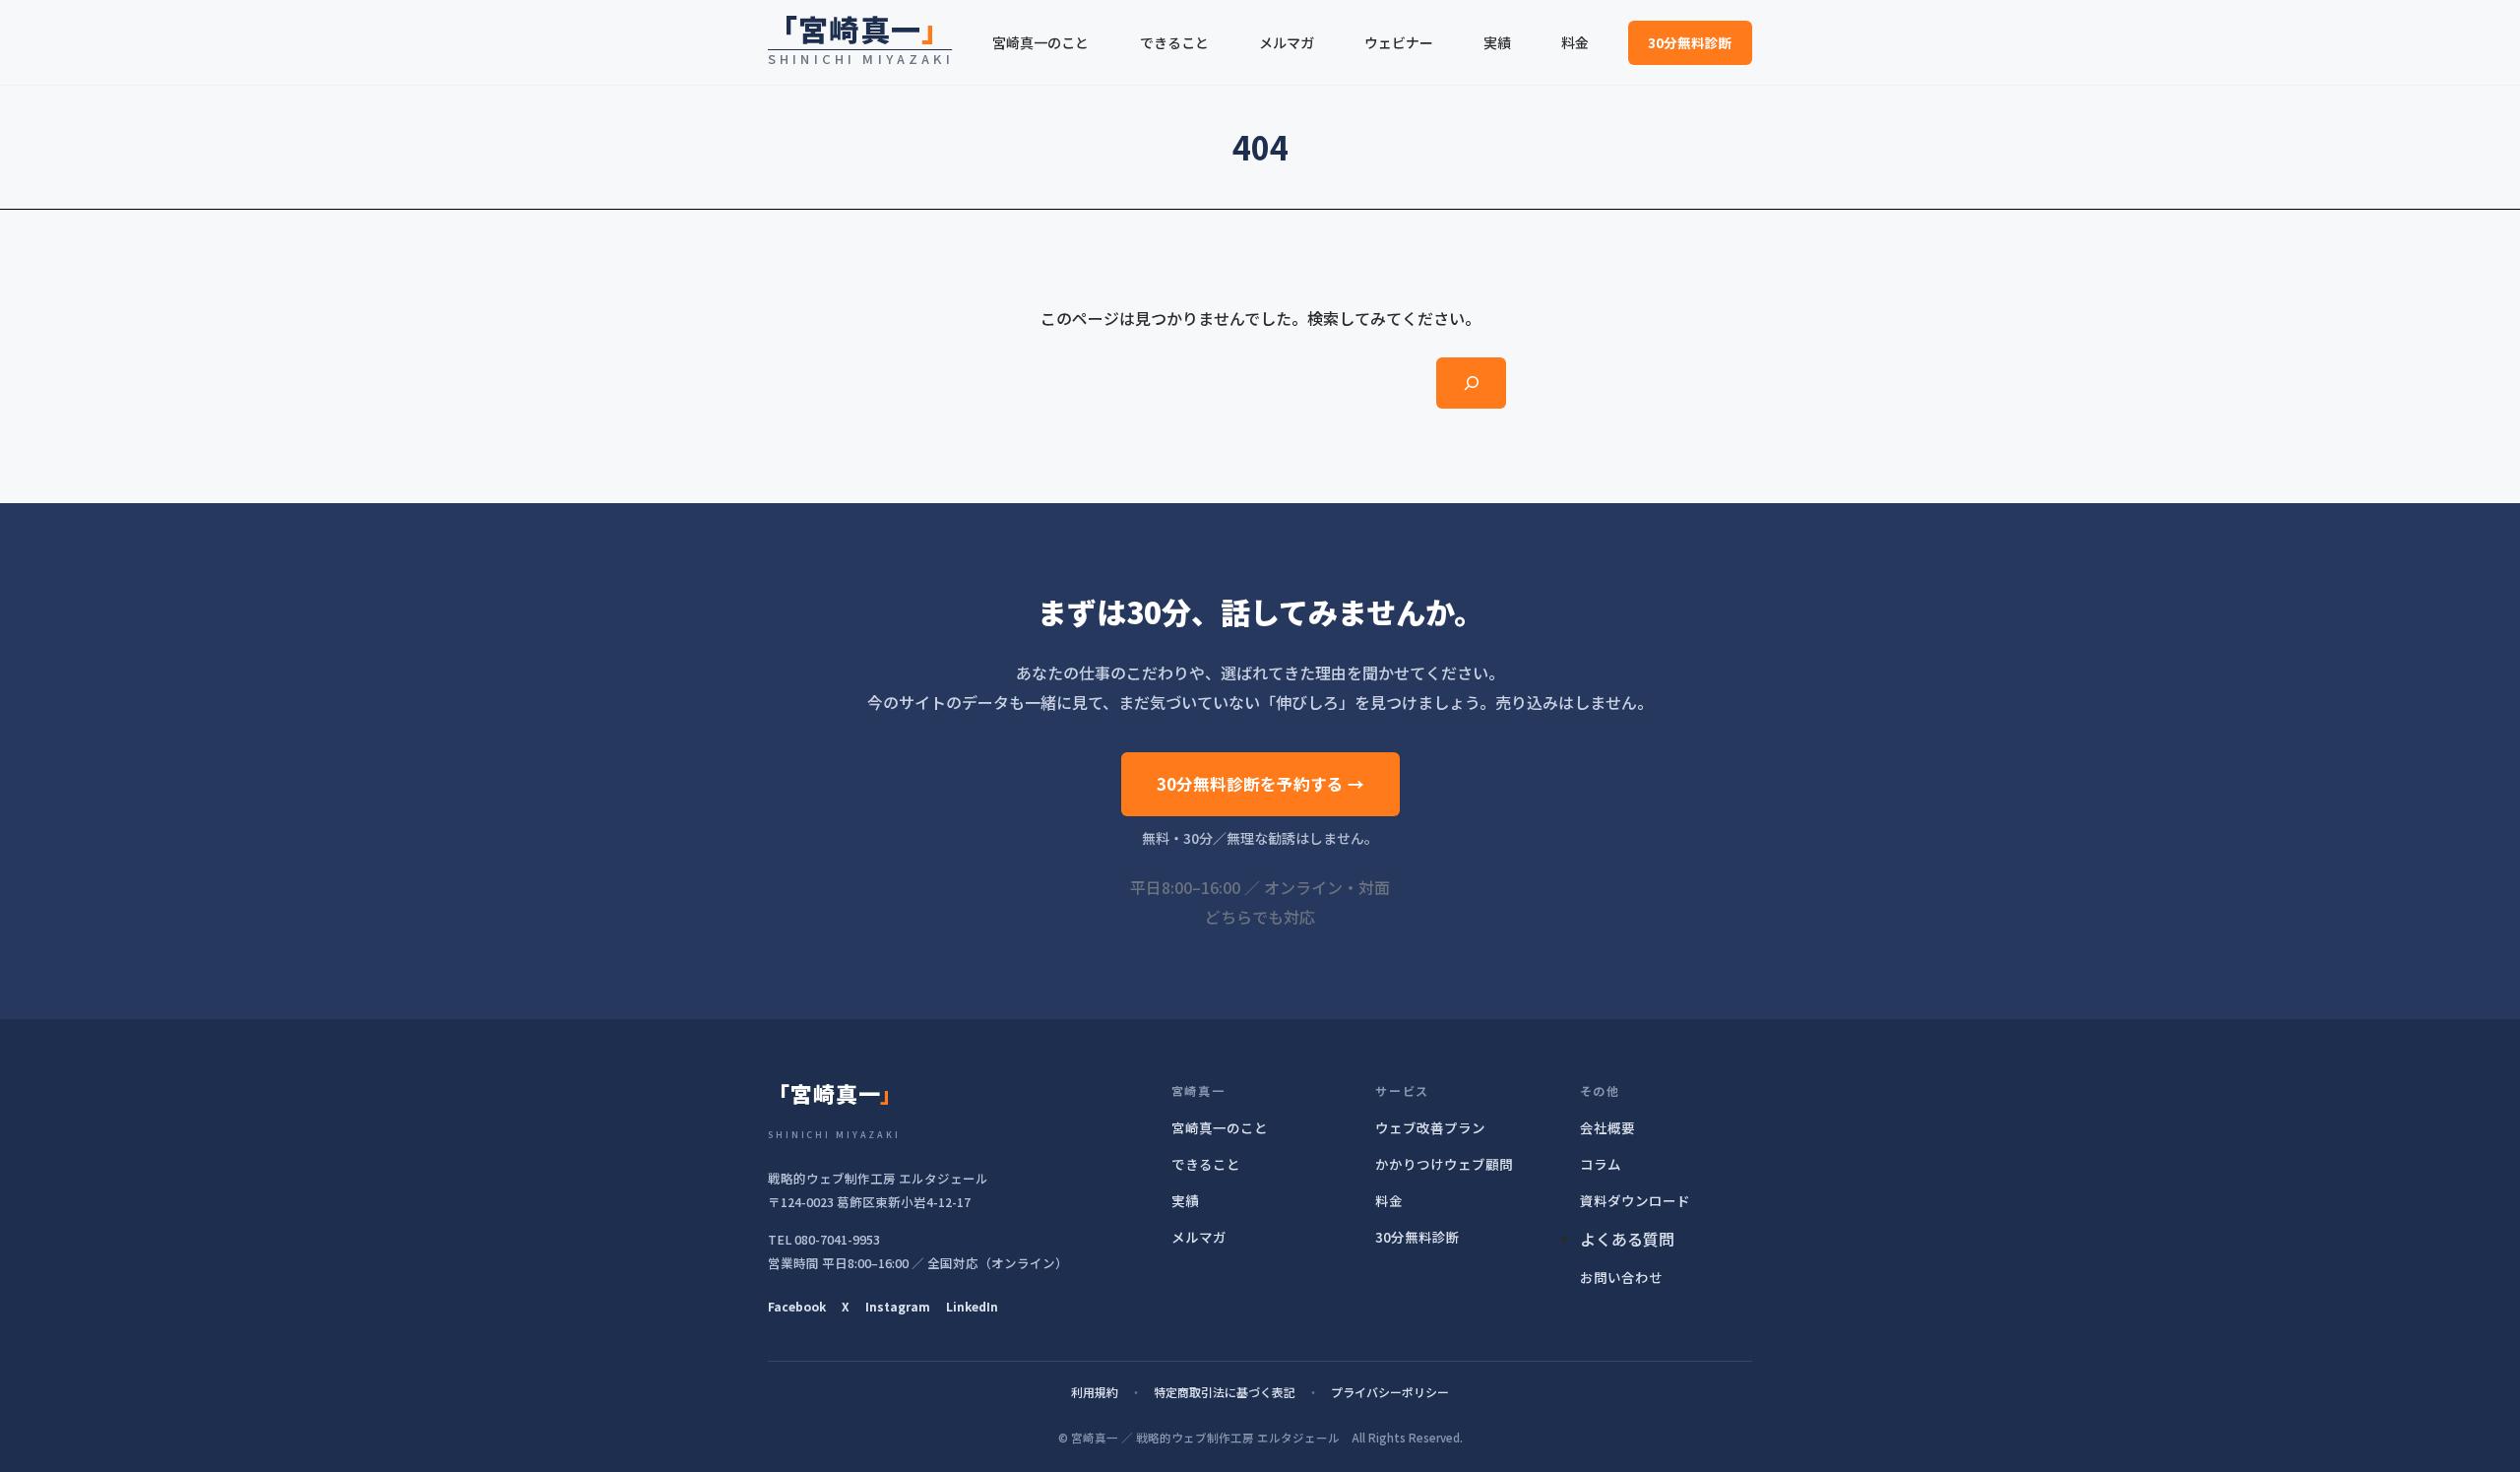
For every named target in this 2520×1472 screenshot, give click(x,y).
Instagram (898, 1306)
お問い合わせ (1621, 1277)
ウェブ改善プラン (1430, 1127)
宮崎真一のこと (1220, 1127)
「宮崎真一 (860, 29)
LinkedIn (972, 1306)
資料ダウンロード (1635, 1200)
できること (1206, 1164)
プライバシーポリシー (1390, 1392)
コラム (1601, 1164)
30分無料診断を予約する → (1260, 784)
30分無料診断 (1690, 42)
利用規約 (1095, 1392)
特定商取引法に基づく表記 (1225, 1392)
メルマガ (1199, 1237)
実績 (1185, 1200)
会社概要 (1607, 1127)
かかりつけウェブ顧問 (1444, 1164)
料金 (1389, 1200)
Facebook (797, 1306)
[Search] (1471, 383)
